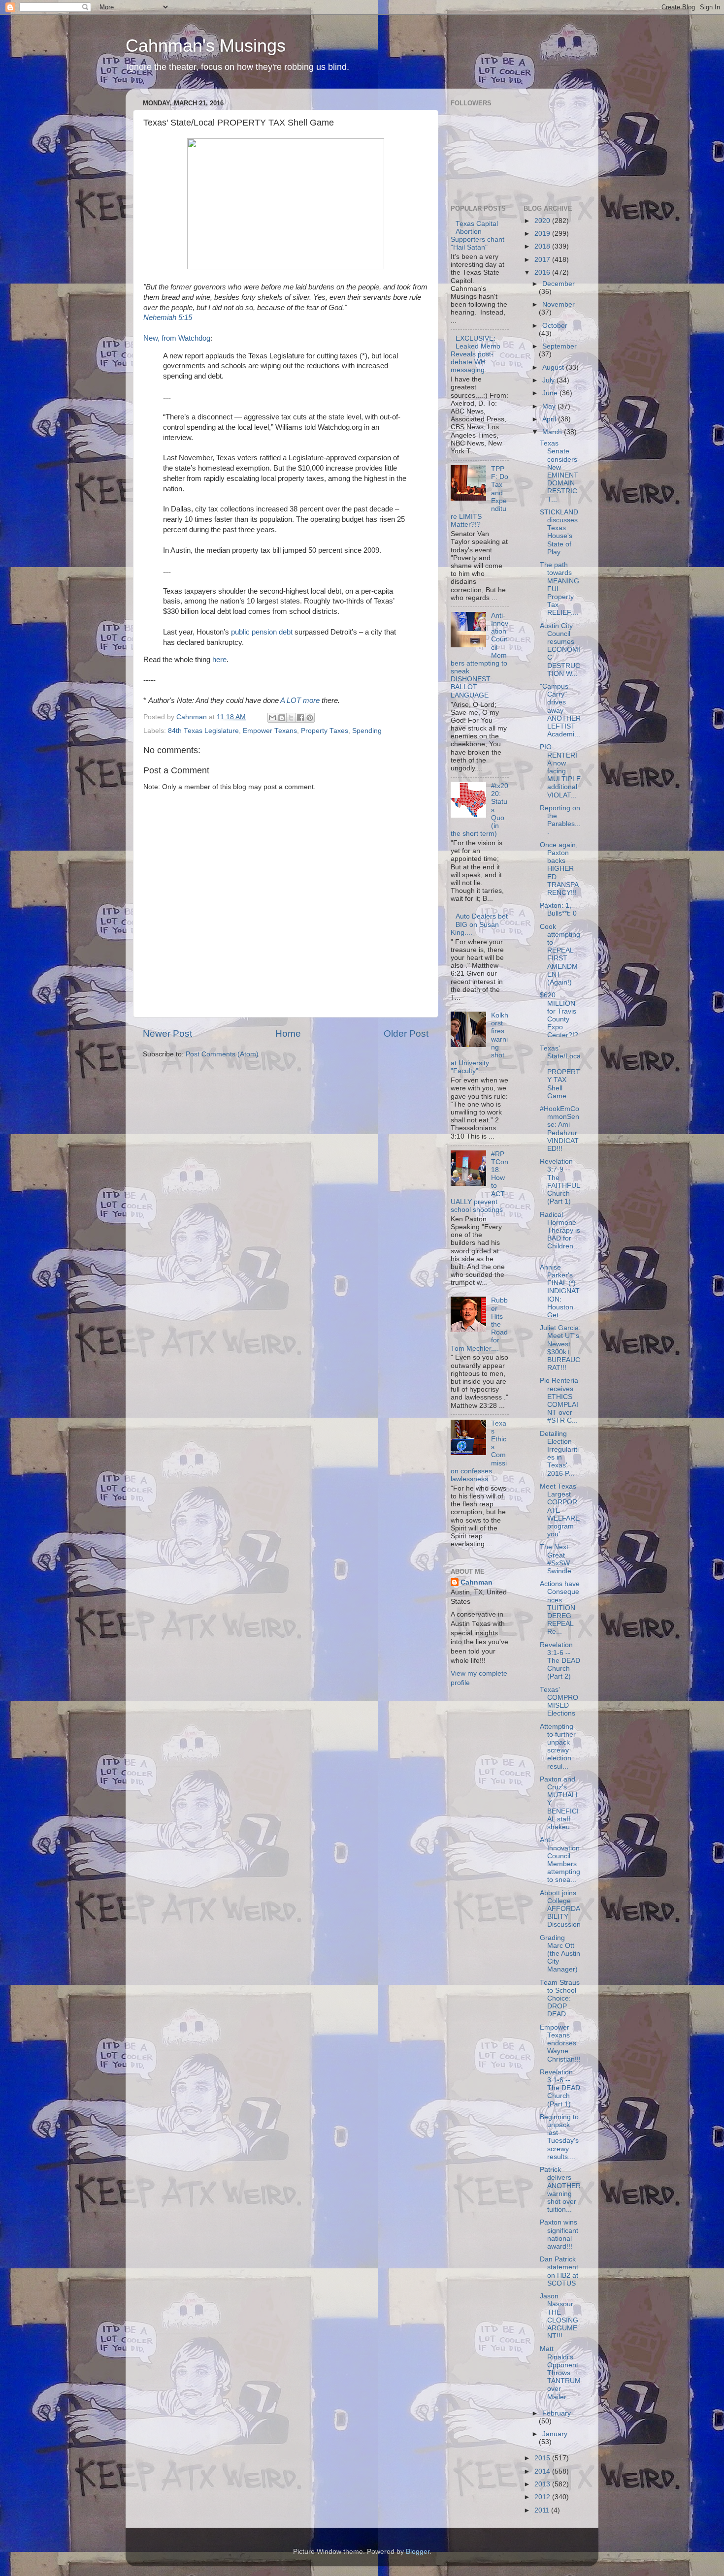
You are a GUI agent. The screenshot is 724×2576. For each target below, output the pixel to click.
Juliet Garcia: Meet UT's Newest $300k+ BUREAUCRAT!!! (560, 1348)
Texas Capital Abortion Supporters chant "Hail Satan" (477, 236)
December (559, 284)
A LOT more (300, 700)
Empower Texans (270, 731)
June (551, 393)
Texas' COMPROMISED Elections (559, 1702)
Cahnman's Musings (206, 46)
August (554, 367)
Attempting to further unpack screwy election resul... (558, 1747)
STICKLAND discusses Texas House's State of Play (559, 532)
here (219, 660)
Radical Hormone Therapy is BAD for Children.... (560, 1235)
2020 (543, 221)
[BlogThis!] (282, 718)
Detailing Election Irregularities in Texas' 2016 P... (559, 1454)
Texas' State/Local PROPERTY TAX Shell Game (560, 1072)
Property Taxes (325, 731)
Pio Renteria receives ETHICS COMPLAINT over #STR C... (559, 1400)
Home (288, 1034)
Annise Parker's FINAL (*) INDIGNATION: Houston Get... (560, 1291)
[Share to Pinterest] (310, 718)
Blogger (418, 2552)
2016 (543, 272)
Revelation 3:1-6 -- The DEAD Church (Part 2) (560, 1661)
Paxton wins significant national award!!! (559, 2234)
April (550, 419)
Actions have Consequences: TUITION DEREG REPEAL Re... (560, 1608)
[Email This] (272, 718)
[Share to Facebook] (300, 718)
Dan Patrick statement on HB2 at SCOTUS (559, 2271)
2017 (543, 260)
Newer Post (167, 1034)
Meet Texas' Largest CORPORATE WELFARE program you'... (560, 1510)
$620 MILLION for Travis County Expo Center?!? (559, 1015)
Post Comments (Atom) (222, 1054)
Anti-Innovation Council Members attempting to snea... (560, 1860)
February (557, 2413)
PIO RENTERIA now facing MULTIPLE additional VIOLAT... (560, 771)
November (559, 304)
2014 (543, 2471)
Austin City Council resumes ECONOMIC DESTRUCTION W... (560, 650)
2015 (543, 2458)
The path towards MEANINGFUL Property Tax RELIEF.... (559, 589)
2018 (543, 246)
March (553, 432)
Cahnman (477, 1582)
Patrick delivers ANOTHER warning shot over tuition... (560, 2190)
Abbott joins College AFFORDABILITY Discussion (560, 1909)
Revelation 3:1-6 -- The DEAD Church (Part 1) (560, 2088)
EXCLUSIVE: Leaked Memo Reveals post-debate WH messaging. (476, 354)
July (549, 380)
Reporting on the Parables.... (560, 820)
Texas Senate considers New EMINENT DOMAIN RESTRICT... (559, 471)
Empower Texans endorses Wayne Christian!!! (560, 2043)
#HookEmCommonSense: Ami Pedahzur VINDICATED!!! (559, 1129)
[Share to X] (291, 718)
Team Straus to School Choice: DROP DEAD (560, 1999)
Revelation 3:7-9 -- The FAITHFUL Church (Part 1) (560, 1181)
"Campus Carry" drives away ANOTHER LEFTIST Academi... (560, 710)
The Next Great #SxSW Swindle (556, 1559)
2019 (543, 234)
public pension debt (262, 632)
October (555, 326)
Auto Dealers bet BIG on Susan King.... (479, 924)
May (550, 406)
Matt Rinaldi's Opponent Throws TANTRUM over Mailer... (560, 2373)
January (555, 2434)
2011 (543, 2510)
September (559, 346)
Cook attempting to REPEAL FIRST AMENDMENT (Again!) (560, 954)
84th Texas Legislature (203, 731)
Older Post (406, 1034)
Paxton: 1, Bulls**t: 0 (558, 909)
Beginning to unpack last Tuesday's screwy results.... (559, 2137)
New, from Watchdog (177, 338)
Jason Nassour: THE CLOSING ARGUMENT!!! (559, 2316)
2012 (543, 2497)
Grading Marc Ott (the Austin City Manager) (560, 1954)
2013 (543, 2484)
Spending (367, 731)
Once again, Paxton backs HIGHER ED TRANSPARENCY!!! (559, 869)
